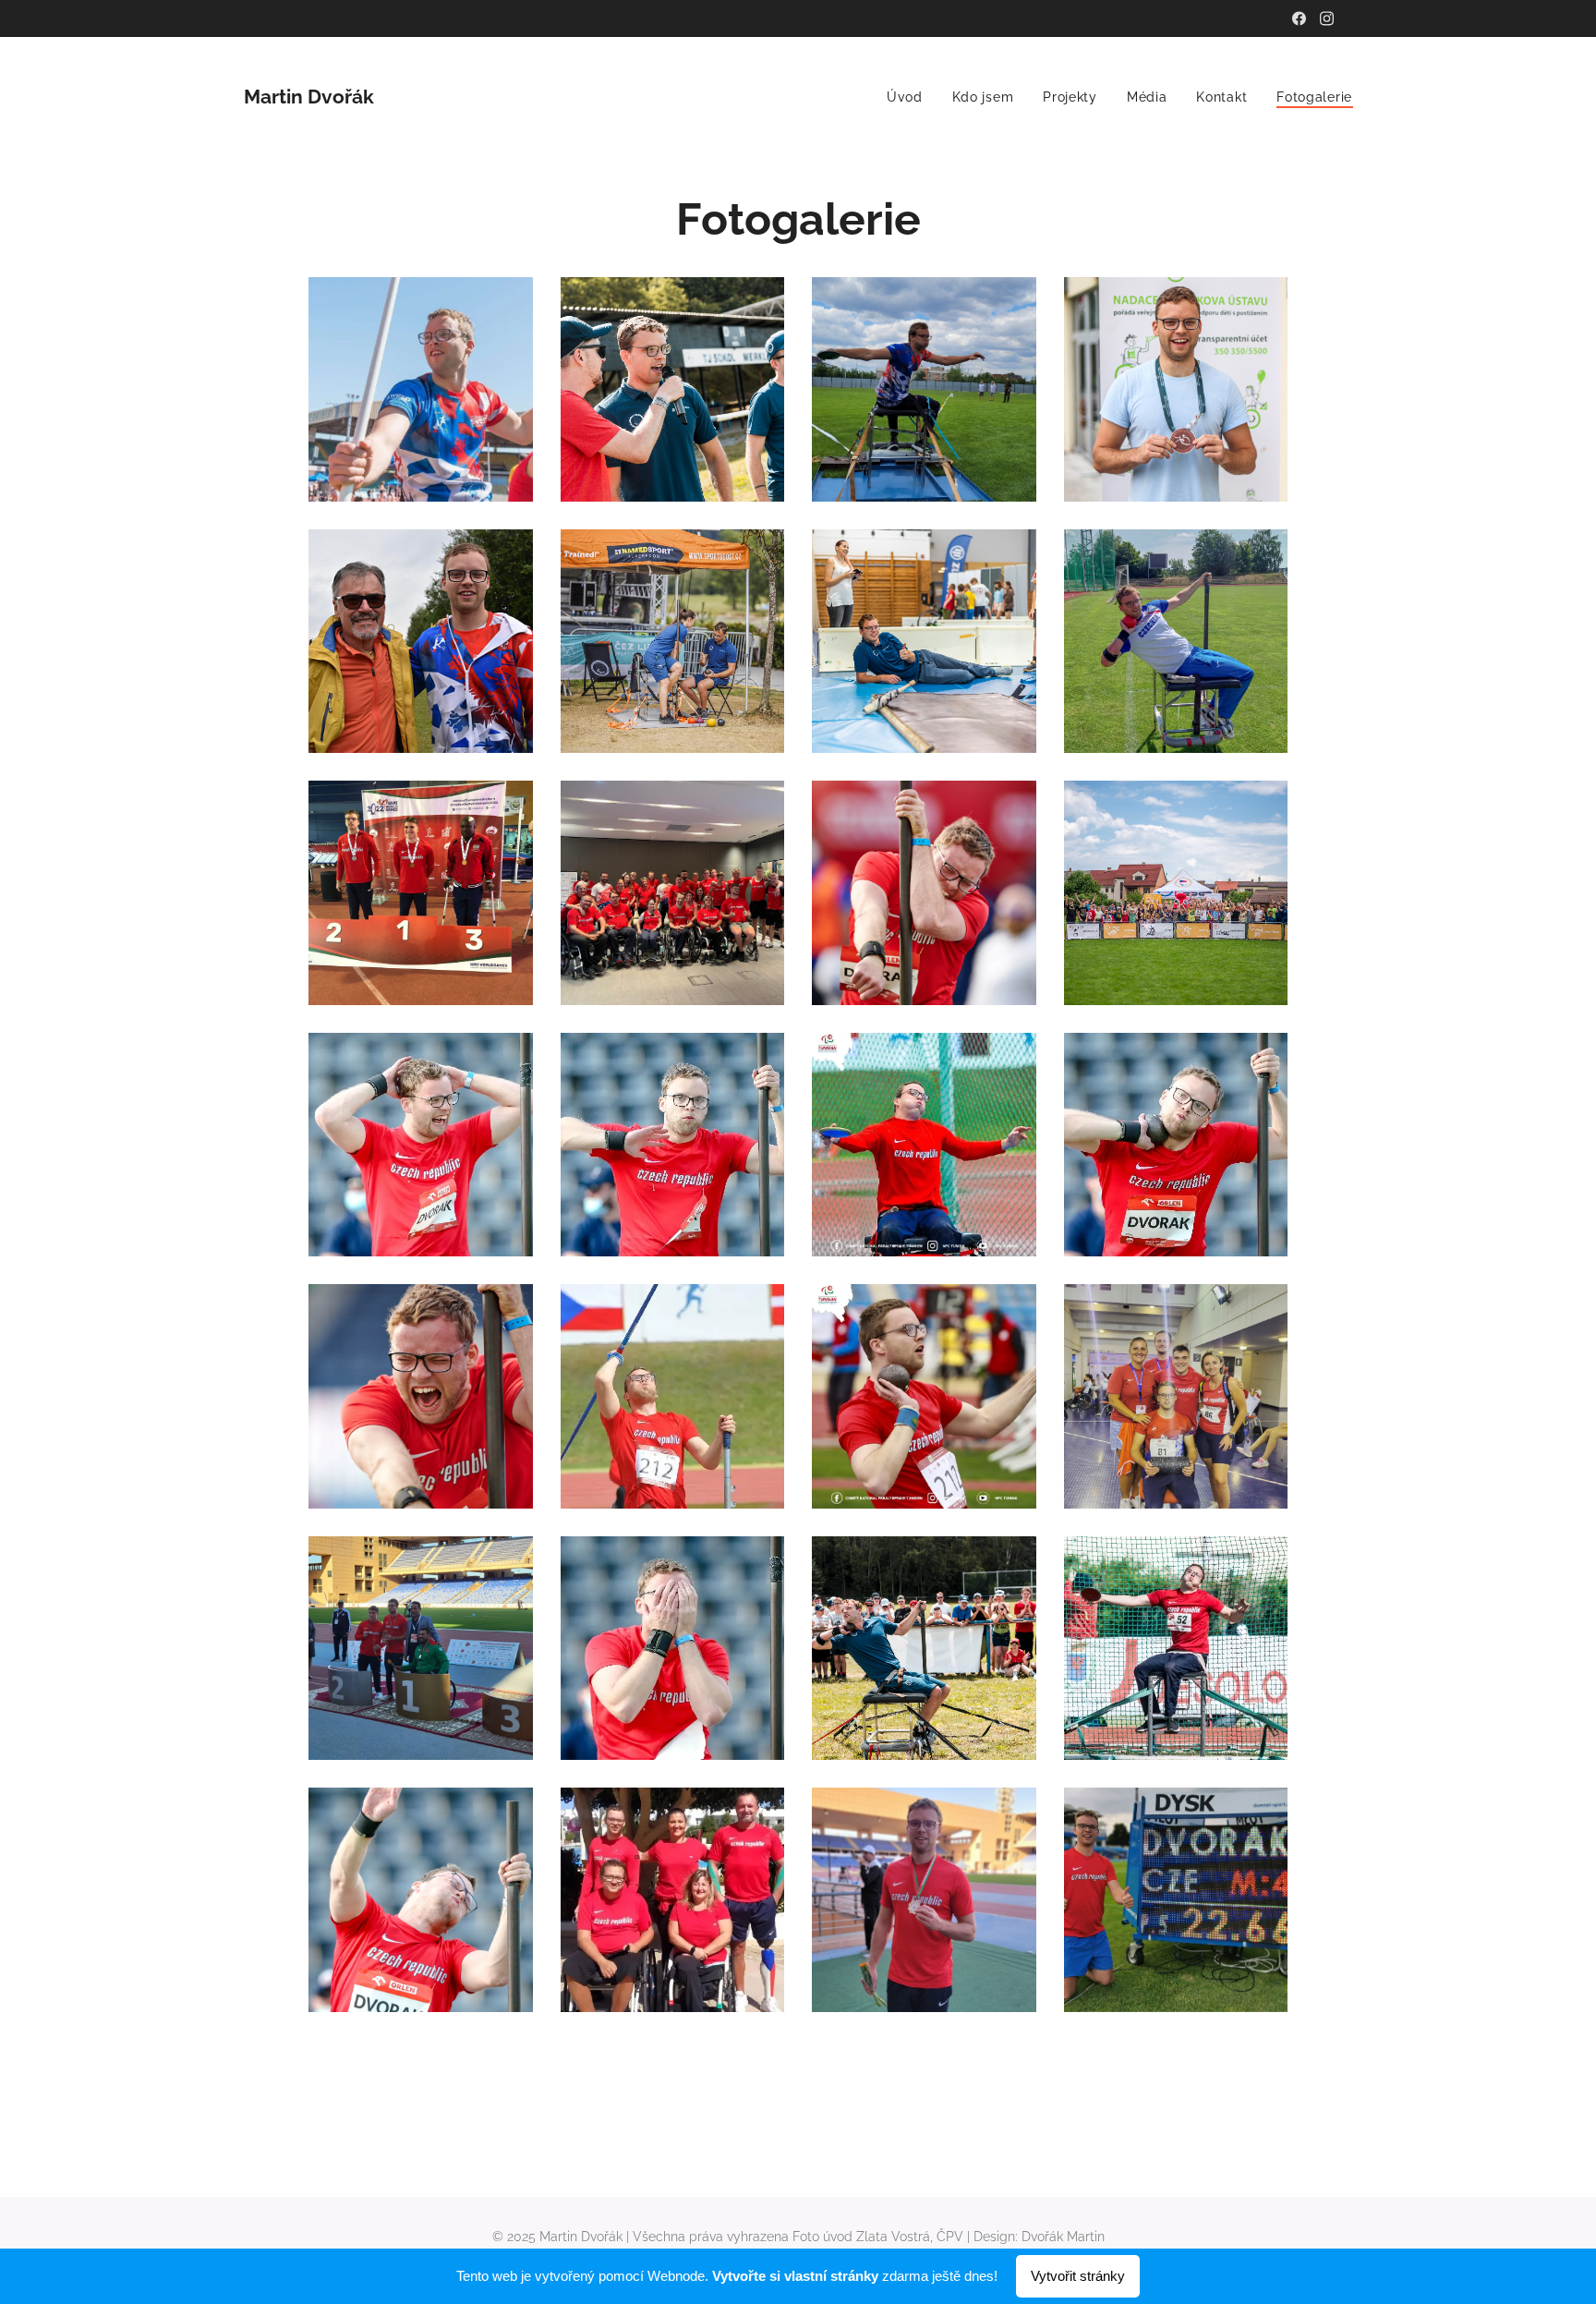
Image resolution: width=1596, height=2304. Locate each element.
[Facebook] (1299, 18)
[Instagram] (1327, 18)
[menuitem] (910, 97)
